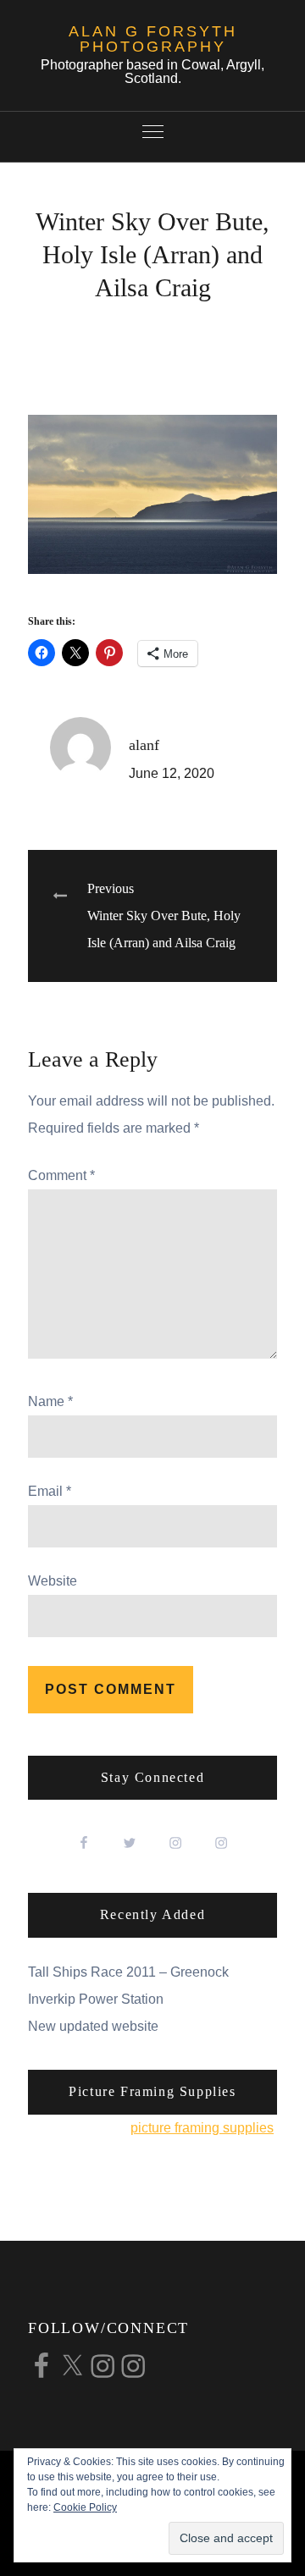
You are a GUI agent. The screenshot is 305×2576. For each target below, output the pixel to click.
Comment (61, 1175)
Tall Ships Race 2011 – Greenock (128, 1972)
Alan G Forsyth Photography (153, 39)
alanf (144, 745)
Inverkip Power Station (96, 1999)
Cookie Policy (85, 2507)
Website (53, 1581)
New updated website (93, 2026)
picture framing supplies (202, 2128)
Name (50, 1401)
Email (50, 1491)
